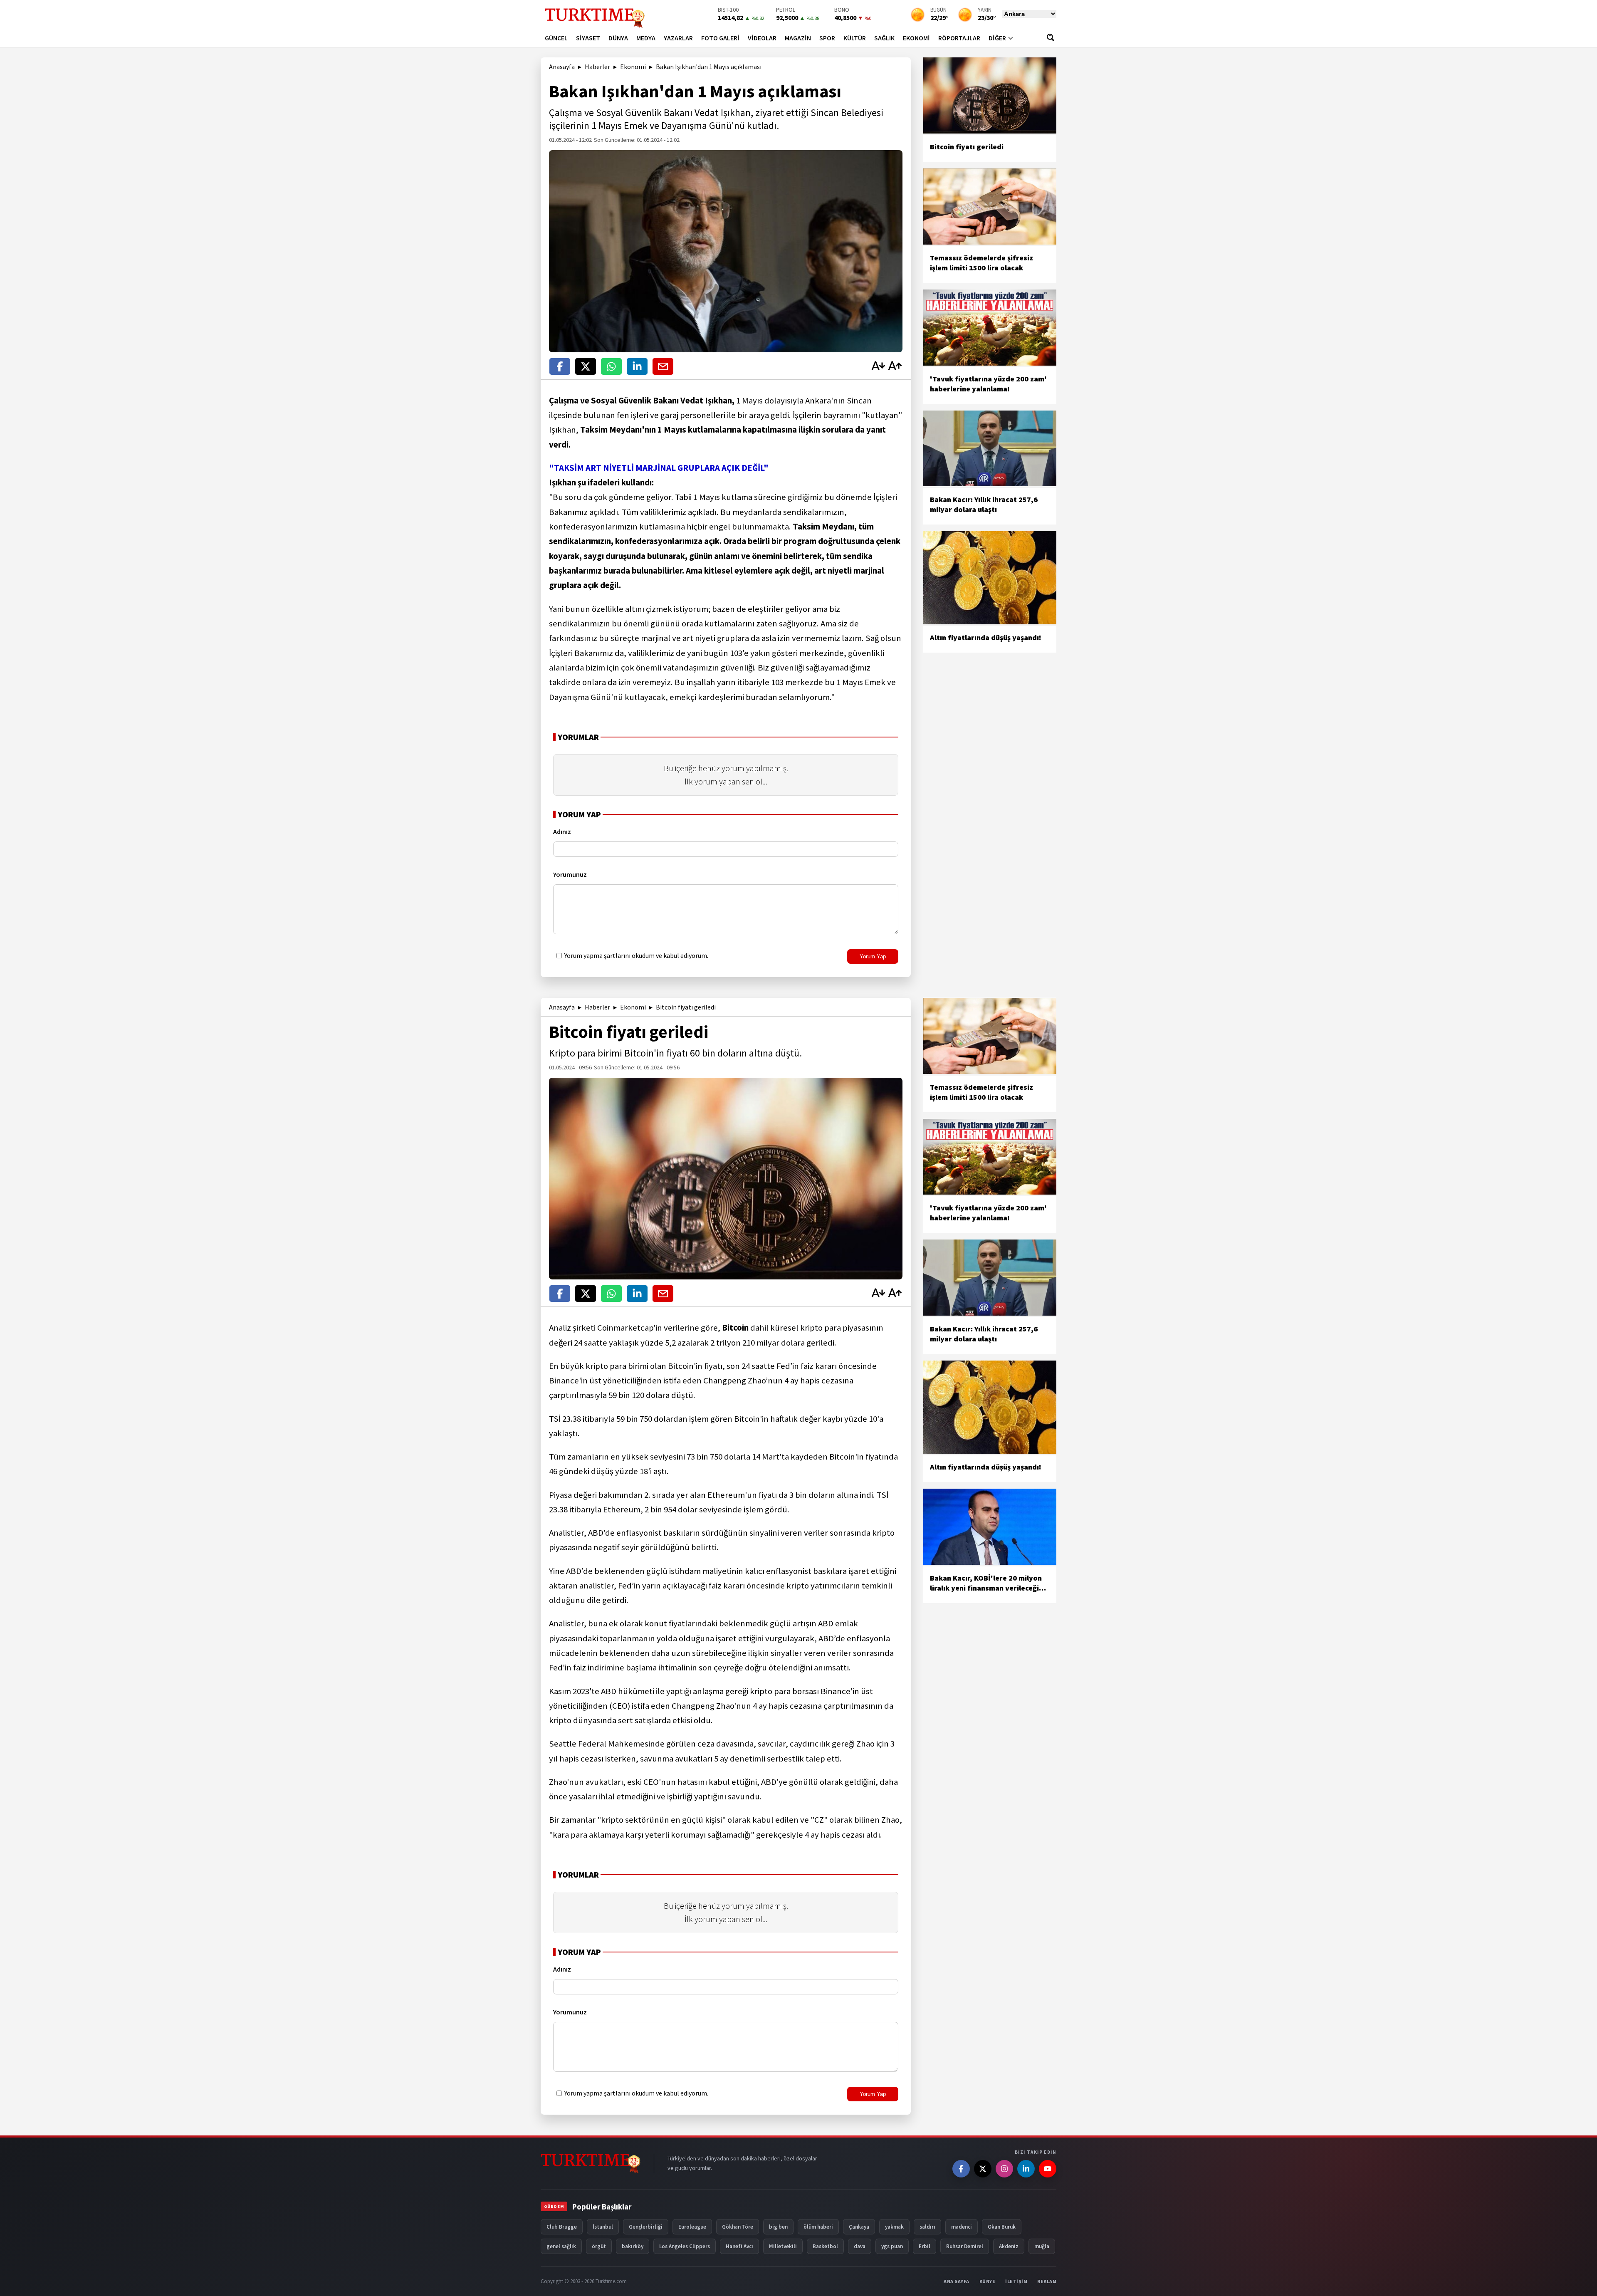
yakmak (894, 2227)
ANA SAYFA (957, 2281)
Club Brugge (562, 2227)
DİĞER (997, 38)
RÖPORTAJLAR (959, 38)
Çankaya (859, 2227)
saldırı (927, 2227)
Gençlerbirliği (646, 2227)
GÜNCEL (556, 38)
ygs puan (892, 2246)
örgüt (599, 2246)
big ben (778, 2227)
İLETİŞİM (1016, 2281)
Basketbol (825, 2246)
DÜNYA (618, 38)
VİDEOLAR (762, 38)
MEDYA (646, 38)
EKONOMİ (916, 38)
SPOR (827, 38)
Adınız (562, 831)
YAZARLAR (678, 38)
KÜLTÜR (855, 38)
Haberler (597, 67)
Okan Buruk (1002, 2227)
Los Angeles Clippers (685, 2246)
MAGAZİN (798, 38)
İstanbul (603, 2227)
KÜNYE (988, 2281)
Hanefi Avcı (739, 2246)
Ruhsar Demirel (965, 2246)
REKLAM (1047, 2281)
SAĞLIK (884, 38)
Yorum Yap (873, 956)
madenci (962, 2227)
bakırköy (633, 2246)
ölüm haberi (818, 2227)
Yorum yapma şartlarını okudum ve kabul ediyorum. (636, 955)
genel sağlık (561, 2246)
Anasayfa (562, 67)
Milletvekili (783, 2246)
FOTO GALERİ (720, 38)
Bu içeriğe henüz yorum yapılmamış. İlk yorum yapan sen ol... (726, 775)
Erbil (925, 2246)
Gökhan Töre (738, 2227)
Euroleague (692, 2227)
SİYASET (588, 38)
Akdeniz (1009, 2246)
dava (860, 2246)
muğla (1042, 2246)
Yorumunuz (570, 874)
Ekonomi (633, 67)
